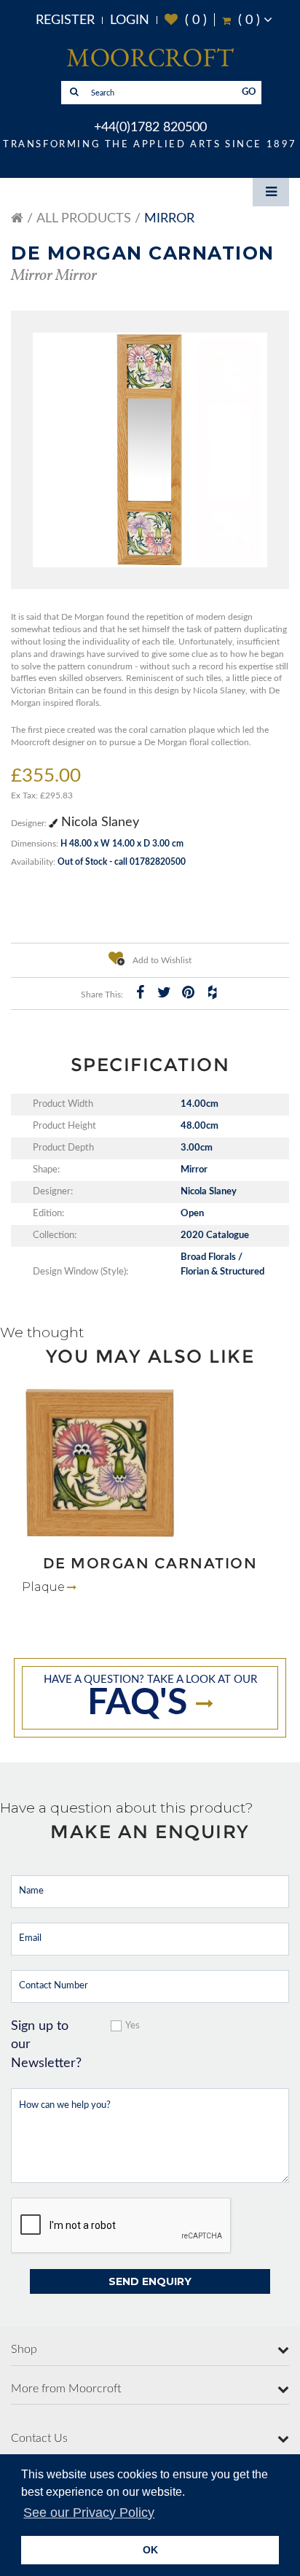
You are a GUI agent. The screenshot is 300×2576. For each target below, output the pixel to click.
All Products (84, 219)
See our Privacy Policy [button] (89, 2513)
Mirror (169, 219)
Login (130, 20)
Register (65, 20)
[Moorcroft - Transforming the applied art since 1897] (150, 57)
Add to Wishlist (161, 960)
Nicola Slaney (98, 822)
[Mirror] (150, 450)
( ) (186, 20)
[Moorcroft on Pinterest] (188, 992)
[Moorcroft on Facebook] (140, 992)
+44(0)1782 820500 (150, 128)
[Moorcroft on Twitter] (164, 992)
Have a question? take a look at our (150, 1698)
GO (249, 92)
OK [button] (150, 2550)
